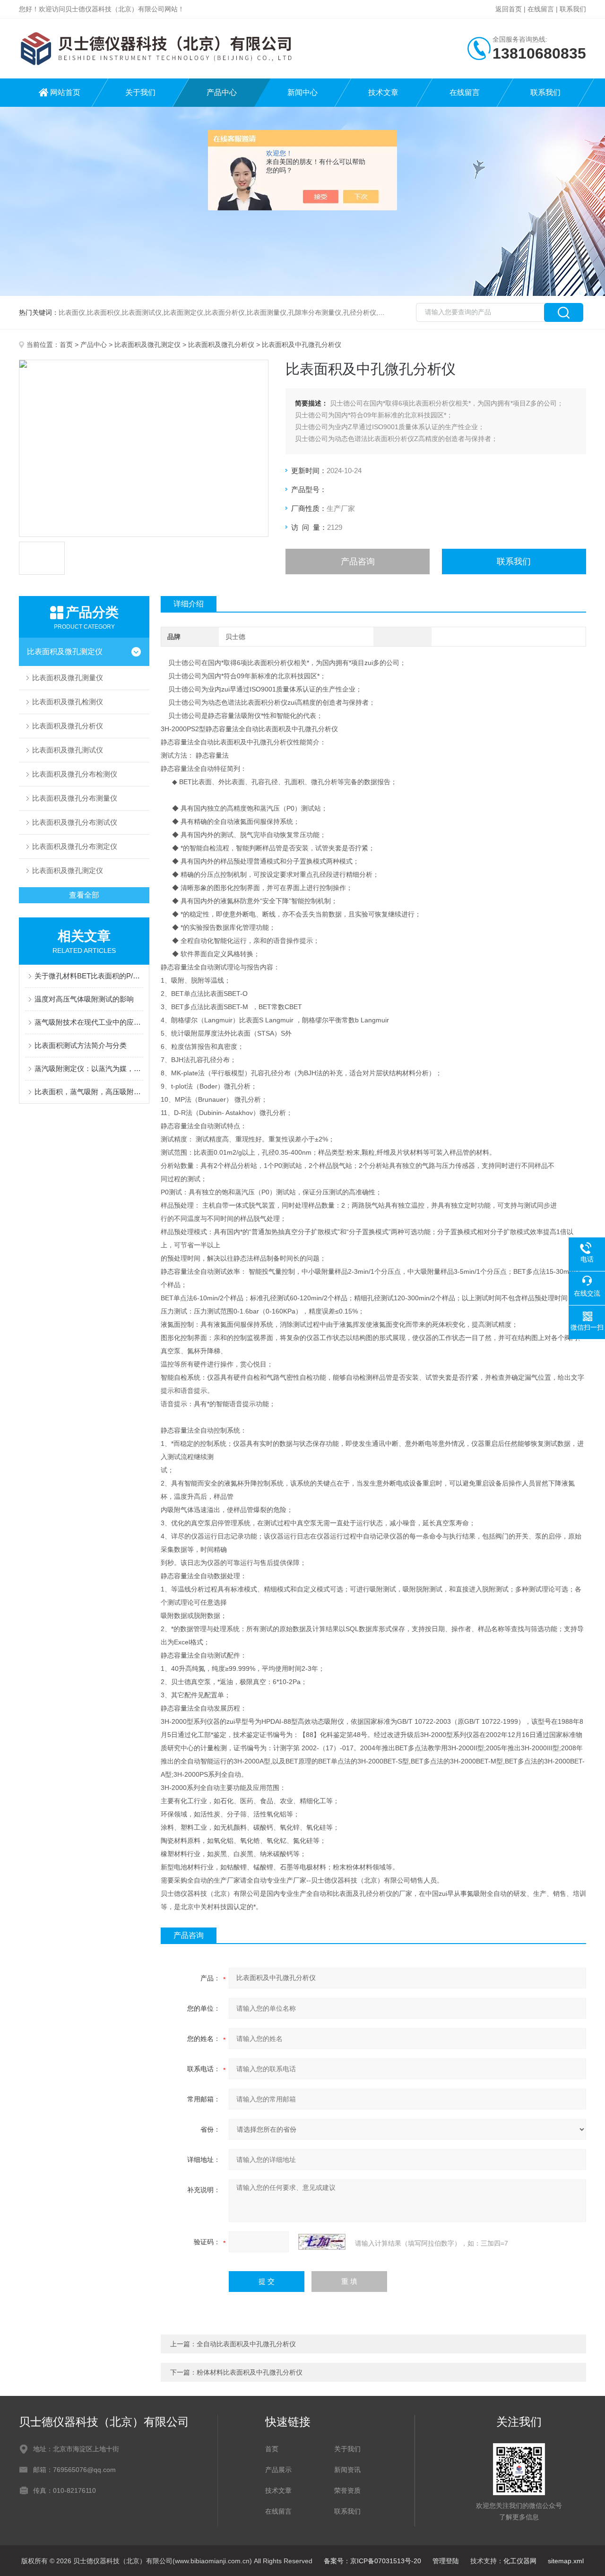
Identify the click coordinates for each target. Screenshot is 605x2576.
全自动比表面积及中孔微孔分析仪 (246, 2344)
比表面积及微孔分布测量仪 (75, 798)
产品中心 (222, 92)
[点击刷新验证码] (322, 2242)
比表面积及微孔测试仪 (68, 750)
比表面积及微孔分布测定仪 (75, 846)
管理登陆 (446, 2561)
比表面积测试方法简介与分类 (81, 1045)
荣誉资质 (347, 2490)
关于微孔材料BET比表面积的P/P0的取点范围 (89, 976)
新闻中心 (302, 92)
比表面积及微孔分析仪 (221, 345)
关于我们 (140, 92)
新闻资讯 (347, 2470)
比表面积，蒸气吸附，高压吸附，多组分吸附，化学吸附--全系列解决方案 (89, 1092)
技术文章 (383, 92)
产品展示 (278, 2470)
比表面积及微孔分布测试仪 (75, 822)
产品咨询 (358, 562)
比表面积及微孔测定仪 (147, 345)
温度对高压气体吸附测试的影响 (84, 999)
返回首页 (509, 9)
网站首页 (65, 92)
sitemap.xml (566, 2561)
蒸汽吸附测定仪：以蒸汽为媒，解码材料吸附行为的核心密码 (89, 1068)
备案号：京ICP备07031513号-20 (372, 2561)
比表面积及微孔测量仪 (68, 678)
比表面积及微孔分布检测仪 (75, 774)
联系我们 (573, 9)
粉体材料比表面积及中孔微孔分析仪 (250, 2372)
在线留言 (541, 9)
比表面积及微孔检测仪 (68, 702)
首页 (66, 345)
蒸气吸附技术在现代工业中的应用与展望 (89, 1022)
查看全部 (84, 895)
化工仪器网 (520, 2561)
